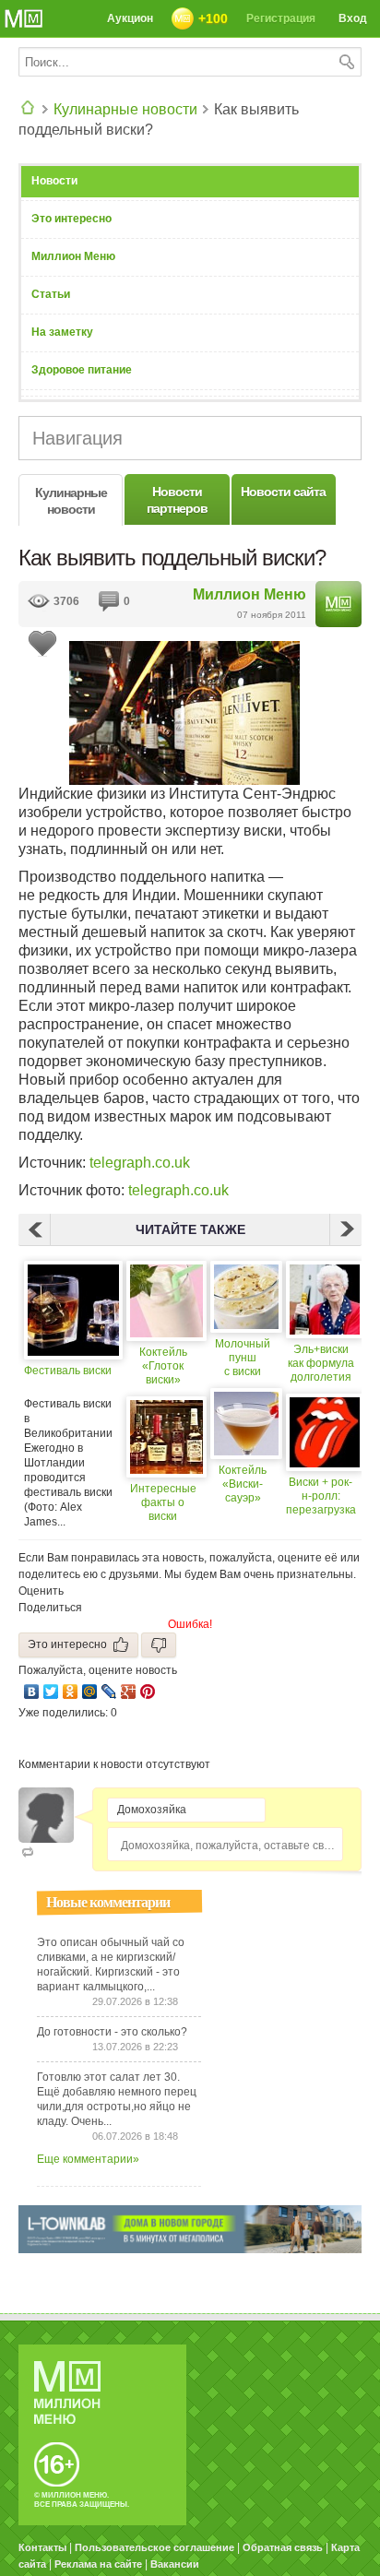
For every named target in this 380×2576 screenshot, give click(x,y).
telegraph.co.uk (140, 1163)
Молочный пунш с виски (243, 1358)
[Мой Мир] (90, 1692)
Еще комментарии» (88, 2159)
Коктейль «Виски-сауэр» (243, 1484)
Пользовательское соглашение (154, 2547)
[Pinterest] (148, 1692)
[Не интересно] (159, 1645)
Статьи (51, 294)
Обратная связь (283, 2547)
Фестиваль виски (68, 1371)
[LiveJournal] (109, 1692)
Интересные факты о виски (163, 1502)
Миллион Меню (73, 256)
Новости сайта (283, 492)
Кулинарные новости (125, 109)
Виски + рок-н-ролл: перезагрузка (321, 1496)
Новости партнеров (177, 500)
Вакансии (175, 2564)
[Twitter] (51, 1692)
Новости (54, 181)
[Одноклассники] (71, 1692)
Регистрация (281, 18)
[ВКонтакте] (32, 1692)
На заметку (62, 332)
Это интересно (71, 219)
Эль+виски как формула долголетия (321, 1363)
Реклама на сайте (98, 2564)
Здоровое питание (82, 370)
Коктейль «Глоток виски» (163, 1366)
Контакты (42, 2547)
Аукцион (130, 18)
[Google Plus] (129, 1692)
